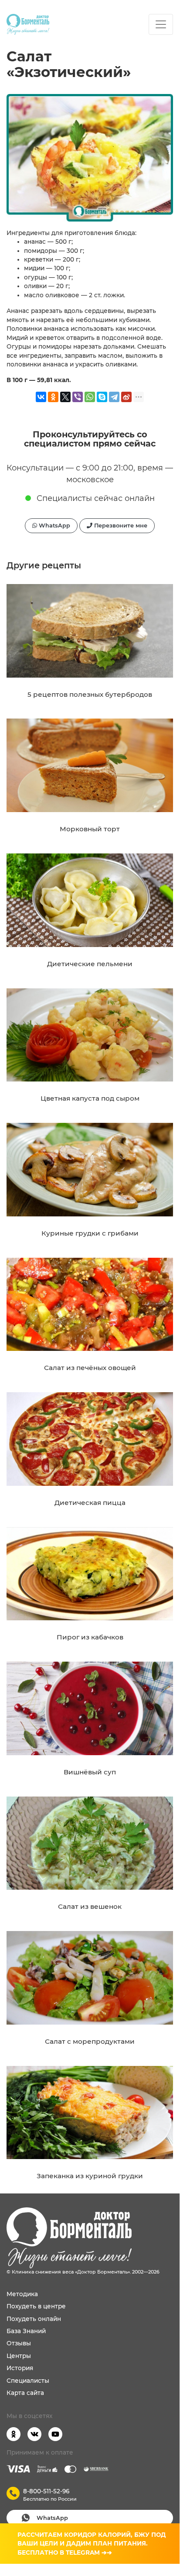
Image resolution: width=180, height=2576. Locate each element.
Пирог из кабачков (90, 1637)
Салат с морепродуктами (90, 2041)
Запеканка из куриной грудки (90, 2176)
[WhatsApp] (90, 397)
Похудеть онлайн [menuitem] (34, 2319)
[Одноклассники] (53, 397)
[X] (65, 397)
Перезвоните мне (120, 526)
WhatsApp (54, 526)
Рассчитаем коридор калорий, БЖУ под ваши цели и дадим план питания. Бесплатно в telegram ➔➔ (92, 2544)
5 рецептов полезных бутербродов (90, 694)
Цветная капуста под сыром (90, 1098)
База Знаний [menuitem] (26, 2331)
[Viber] (78, 397)
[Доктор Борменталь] (28, 24)
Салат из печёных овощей (90, 1368)
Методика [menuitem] (22, 2294)
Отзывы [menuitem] (19, 2343)
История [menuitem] (20, 2368)
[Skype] (102, 397)
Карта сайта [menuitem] (25, 2393)
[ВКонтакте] (41, 397)
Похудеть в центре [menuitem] (36, 2306)
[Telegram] (114, 397)
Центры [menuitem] (19, 2356)
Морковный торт (90, 829)
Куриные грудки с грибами (90, 1233)
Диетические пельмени (90, 964)
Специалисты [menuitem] (28, 2381)
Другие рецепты (44, 565)
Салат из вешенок (90, 1906)
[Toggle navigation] (161, 24)
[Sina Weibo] (126, 397)
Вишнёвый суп (90, 1772)
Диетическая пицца (90, 1503)
